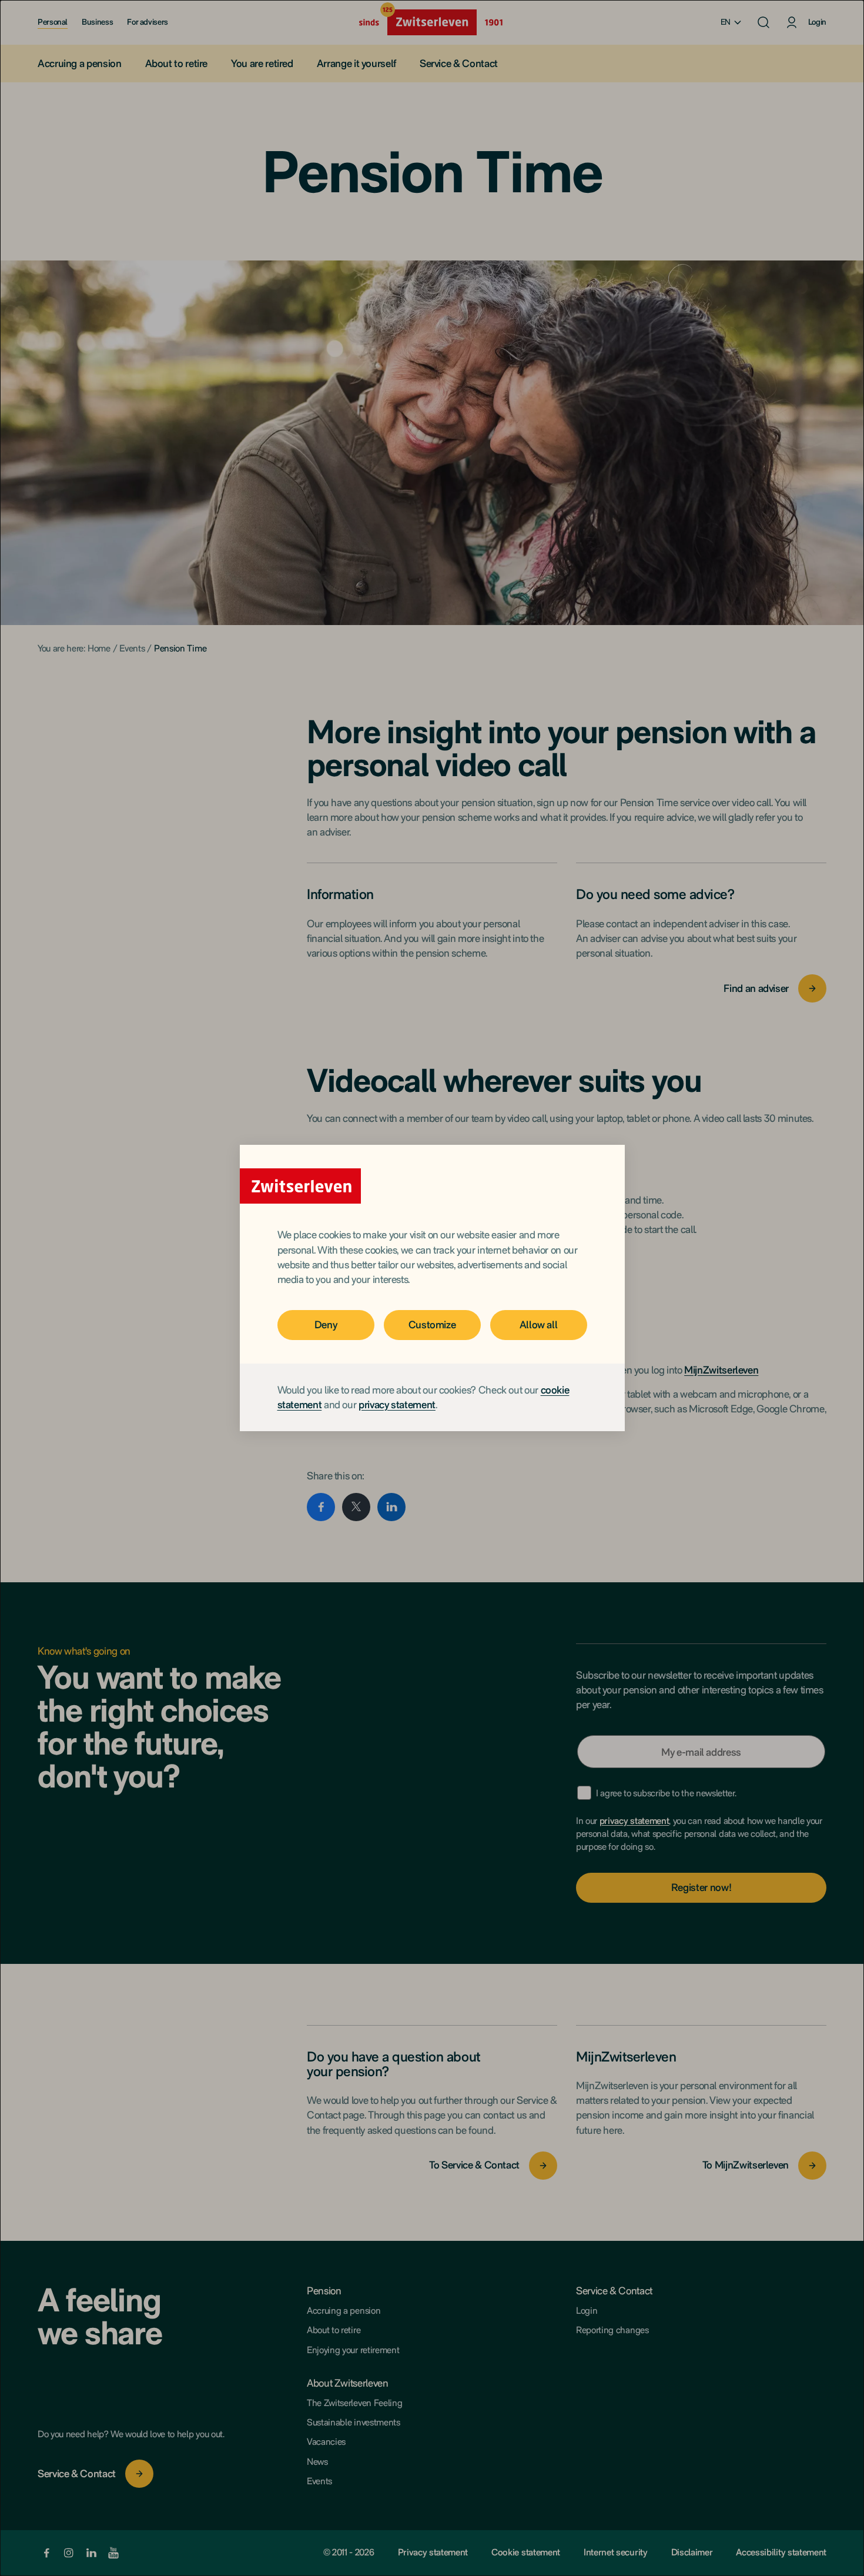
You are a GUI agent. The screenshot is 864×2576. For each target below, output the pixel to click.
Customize (432, 1324)
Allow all (539, 1324)
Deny (326, 1324)
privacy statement (397, 1404)
